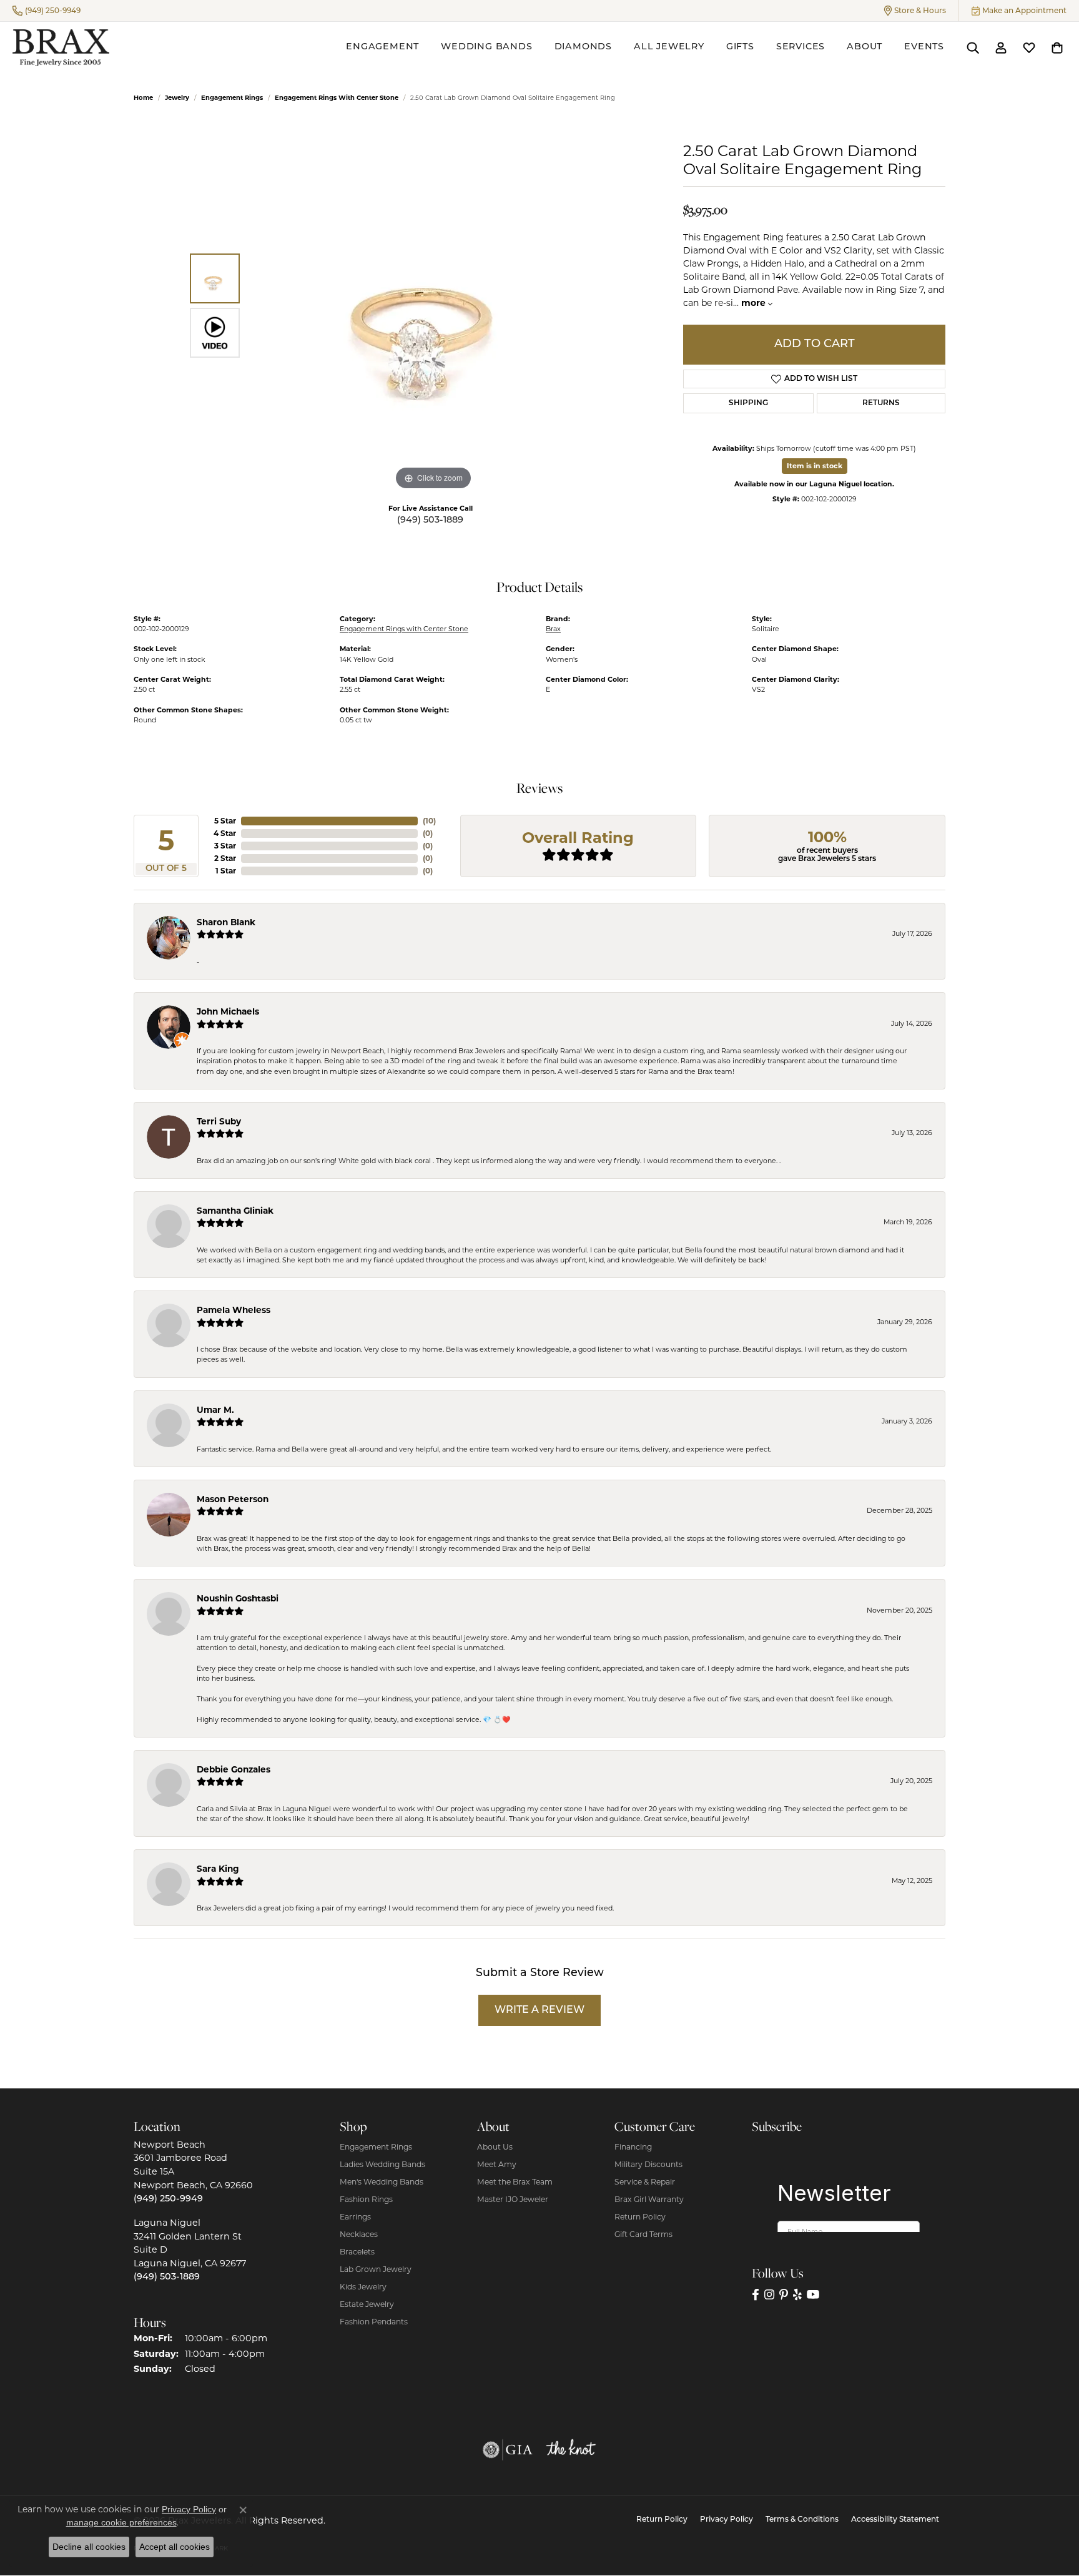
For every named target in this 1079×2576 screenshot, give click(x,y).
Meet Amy (497, 2164)
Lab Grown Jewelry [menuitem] (376, 2269)
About (865, 47)
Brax (553, 629)
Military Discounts (648, 2164)
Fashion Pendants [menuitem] (374, 2322)
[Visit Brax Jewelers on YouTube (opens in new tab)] (813, 2295)
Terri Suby (219, 1121)
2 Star (225, 858)
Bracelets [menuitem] (357, 2252)
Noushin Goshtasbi (238, 1598)
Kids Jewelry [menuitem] (363, 2287)
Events (924, 47)
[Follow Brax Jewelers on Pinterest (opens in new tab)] (784, 2295)
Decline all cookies (89, 2547)
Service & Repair (645, 2182)
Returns (881, 403)
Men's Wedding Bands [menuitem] (382, 2182)
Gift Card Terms (643, 2234)
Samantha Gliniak (235, 1211)
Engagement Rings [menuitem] (376, 2147)
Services (801, 47)
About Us (495, 2147)
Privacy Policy (727, 2520)
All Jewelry (669, 47)
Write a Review (539, 2010)
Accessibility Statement (895, 2520)
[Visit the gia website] (508, 2450)
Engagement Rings (232, 98)
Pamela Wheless (234, 1310)
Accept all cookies (175, 2547)
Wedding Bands (486, 47)
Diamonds (583, 47)
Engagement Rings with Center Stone (337, 98)
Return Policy (640, 2217)
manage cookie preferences (121, 2522)
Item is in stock (815, 466)
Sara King (218, 1869)
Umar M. (215, 1410)
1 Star (226, 871)
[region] (433, 306)
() (429, 821)
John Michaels (228, 1011)
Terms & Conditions (802, 2520)
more (755, 303)
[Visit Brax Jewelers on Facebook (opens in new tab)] (756, 2295)
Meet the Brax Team (515, 2182)
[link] (47, 11)
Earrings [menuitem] (355, 2217)
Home (143, 98)
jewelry (177, 98)
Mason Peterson (233, 1499)
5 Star (225, 821)
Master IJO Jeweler (513, 2199)
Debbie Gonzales (234, 1769)
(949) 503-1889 (430, 520)
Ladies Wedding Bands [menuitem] (382, 2164)
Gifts (740, 47)
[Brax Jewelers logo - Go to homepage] (61, 48)
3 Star (225, 846)
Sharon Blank (226, 922)
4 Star (225, 833)
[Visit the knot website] (571, 2450)
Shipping (748, 403)
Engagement (382, 47)
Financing (633, 2147)
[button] (915, 11)
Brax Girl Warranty (649, 2199)
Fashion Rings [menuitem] (366, 2199)
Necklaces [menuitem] (359, 2234)
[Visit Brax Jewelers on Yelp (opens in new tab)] (797, 2295)
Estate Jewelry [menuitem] (367, 2304)
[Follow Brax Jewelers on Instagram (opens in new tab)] (769, 2295)
